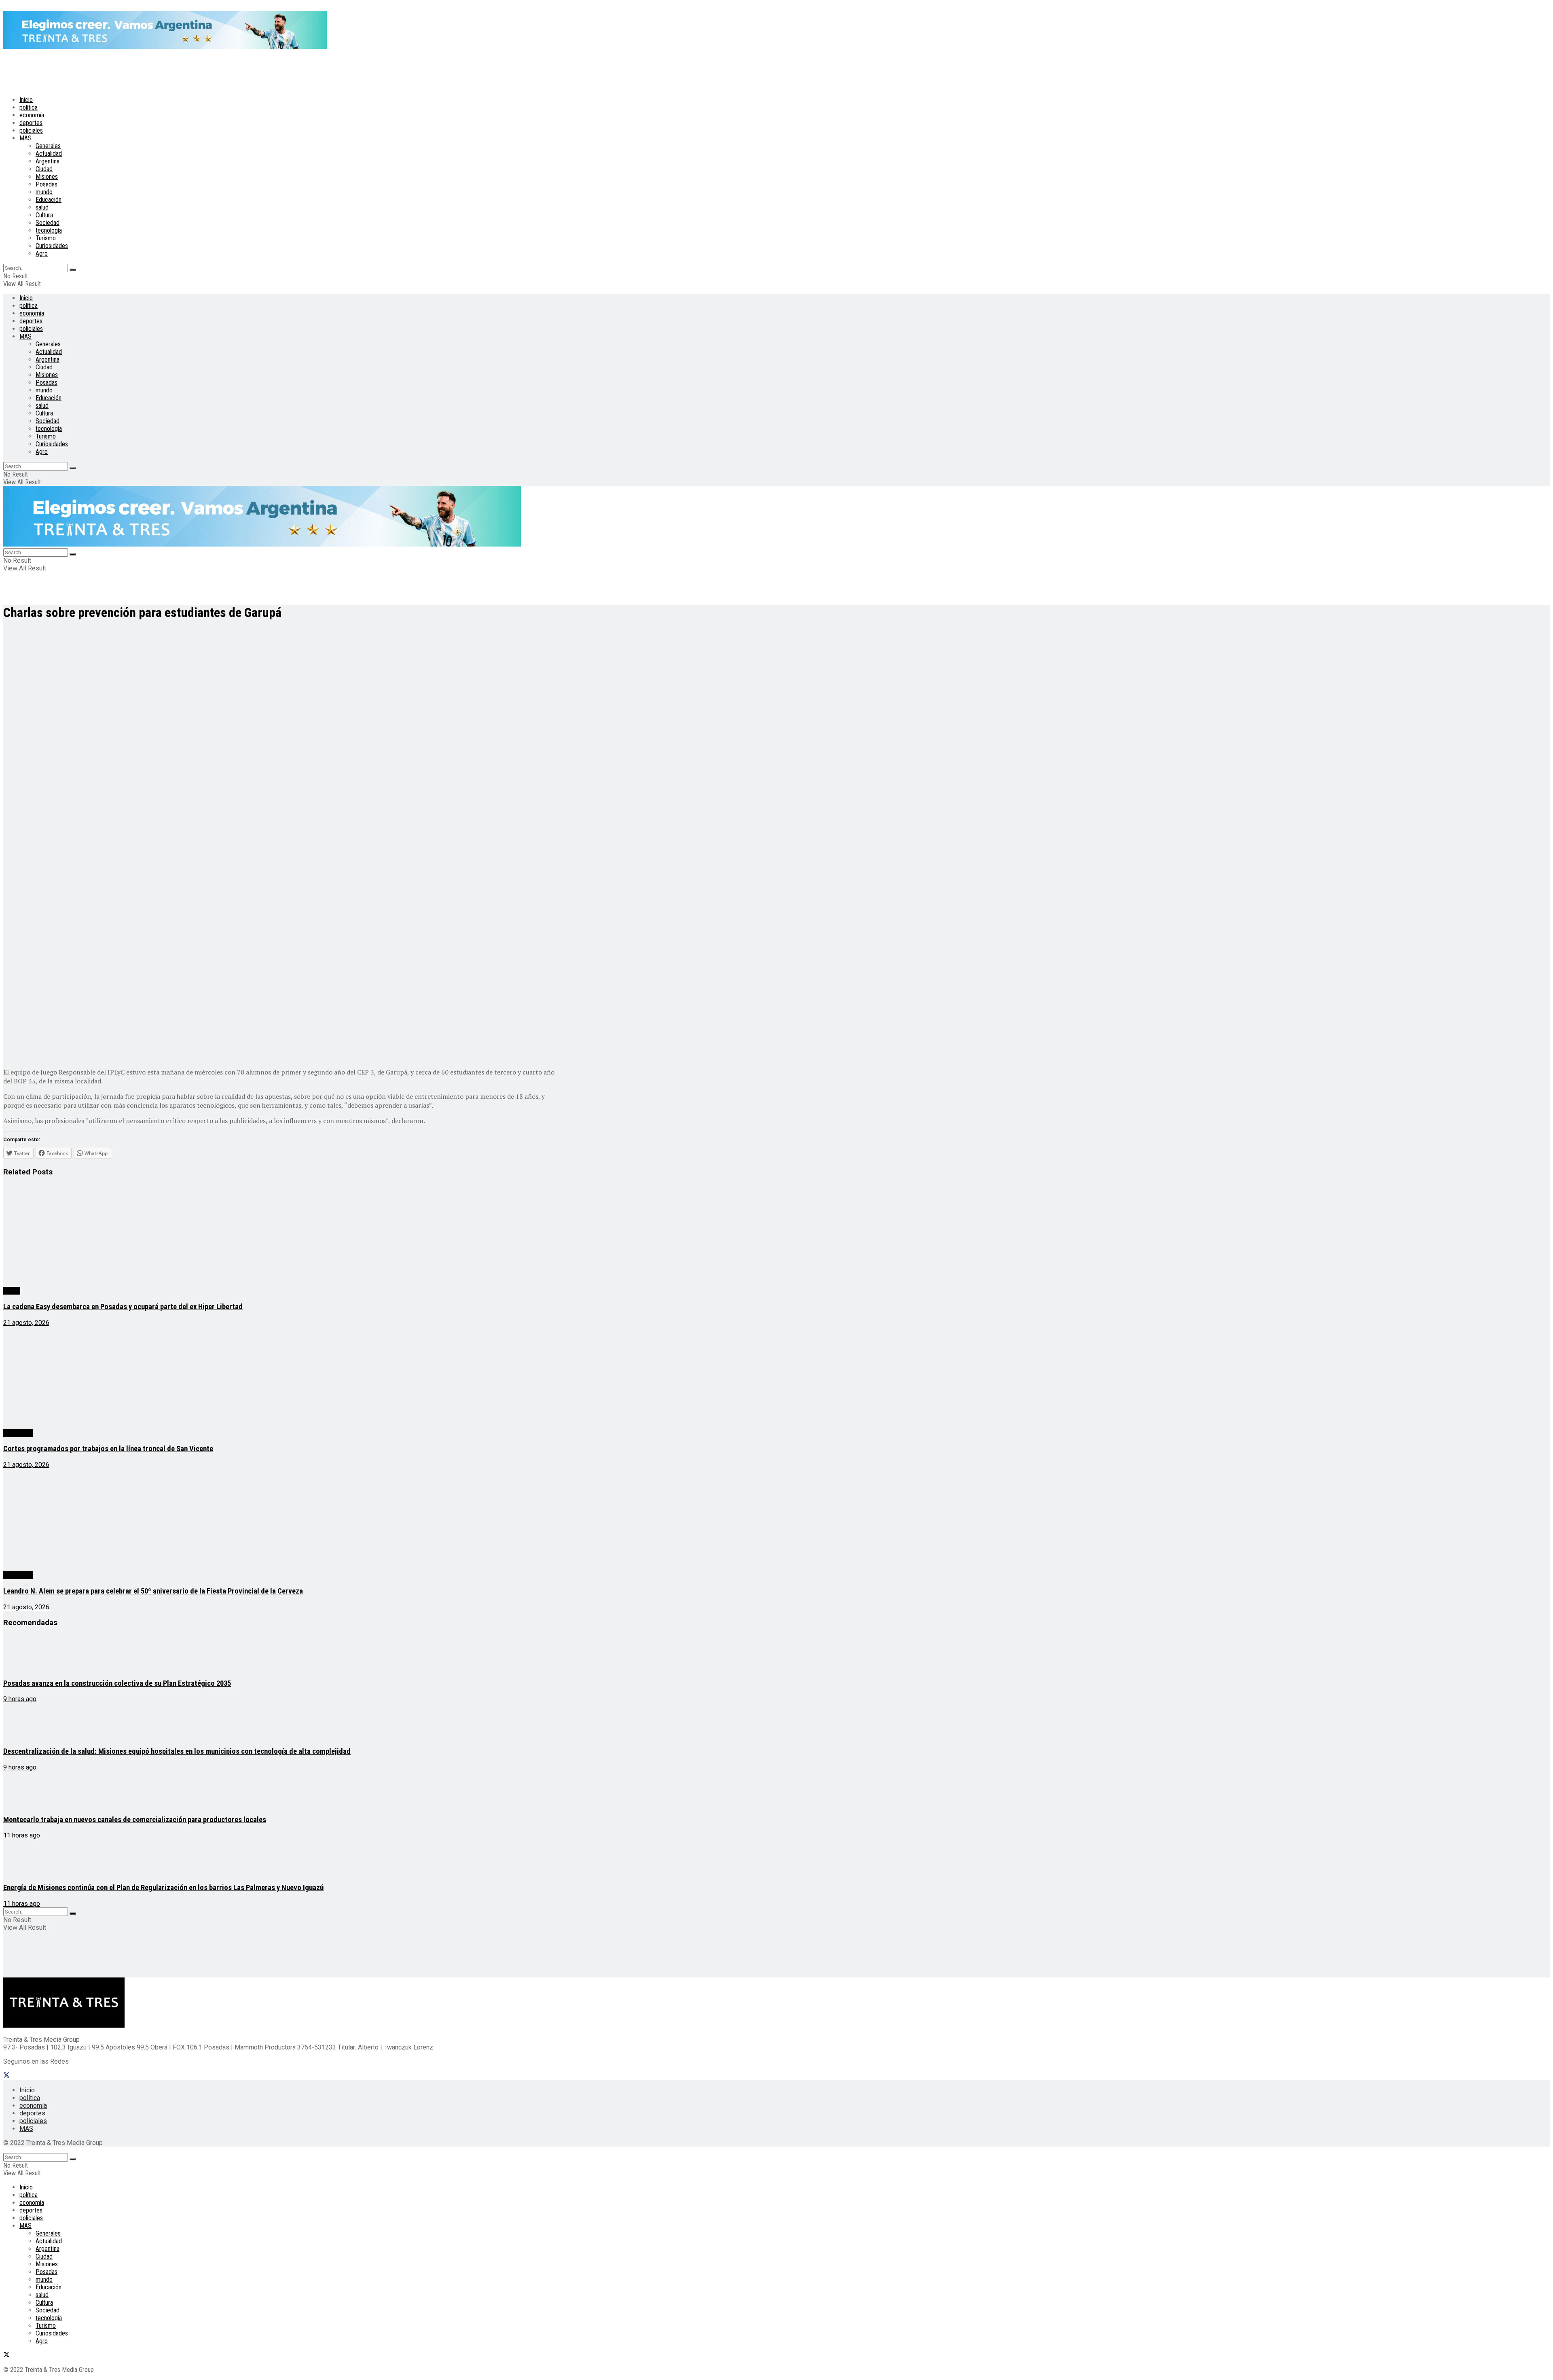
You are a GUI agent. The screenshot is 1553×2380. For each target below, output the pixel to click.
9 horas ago (20, 1699)
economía (32, 115)
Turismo (46, 238)
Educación (49, 200)
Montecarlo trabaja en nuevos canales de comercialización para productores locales (135, 1820)
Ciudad (44, 169)
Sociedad (48, 223)
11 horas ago (22, 1835)
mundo (44, 192)
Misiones (47, 177)
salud (42, 207)
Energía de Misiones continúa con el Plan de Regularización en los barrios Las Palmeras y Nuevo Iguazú (163, 1888)
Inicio (26, 100)
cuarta (12, 1291)
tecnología (49, 230)
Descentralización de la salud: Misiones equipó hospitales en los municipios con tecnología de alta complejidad (177, 1751)
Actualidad (49, 154)
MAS (25, 138)
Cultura (44, 215)
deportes (31, 123)
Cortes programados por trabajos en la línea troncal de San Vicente (108, 1449)
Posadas (47, 184)
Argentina (48, 161)
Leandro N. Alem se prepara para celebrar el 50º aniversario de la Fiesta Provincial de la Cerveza (153, 1591)
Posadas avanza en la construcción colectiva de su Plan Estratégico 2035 (117, 1683)
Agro (42, 253)
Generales (48, 146)
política (29, 107)
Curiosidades (52, 246)
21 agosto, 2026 (26, 1323)
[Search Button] (73, 270)
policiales (31, 130)
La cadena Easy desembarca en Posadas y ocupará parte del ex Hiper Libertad (123, 1307)
